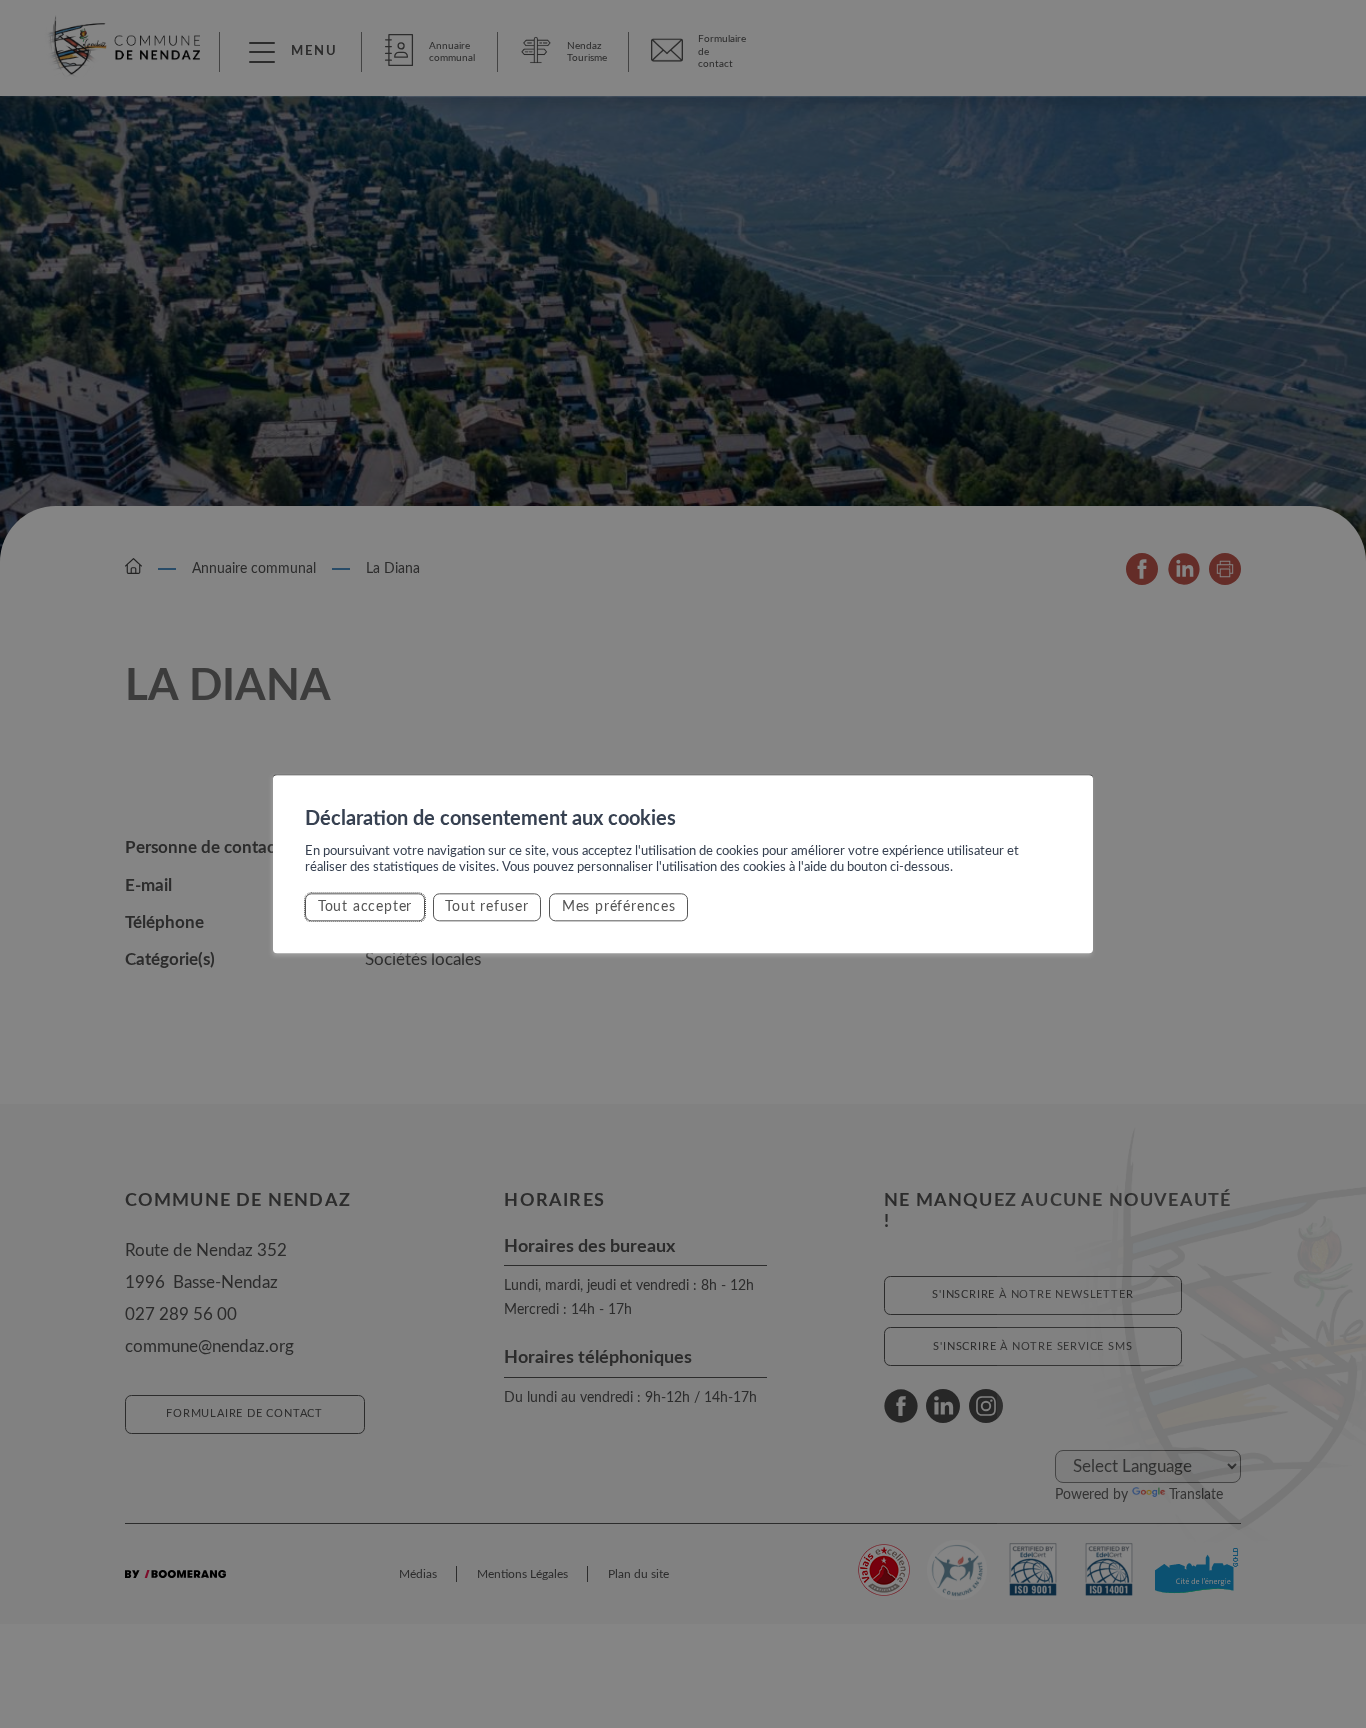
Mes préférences (619, 907)
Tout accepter (365, 907)
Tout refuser (487, 907)
